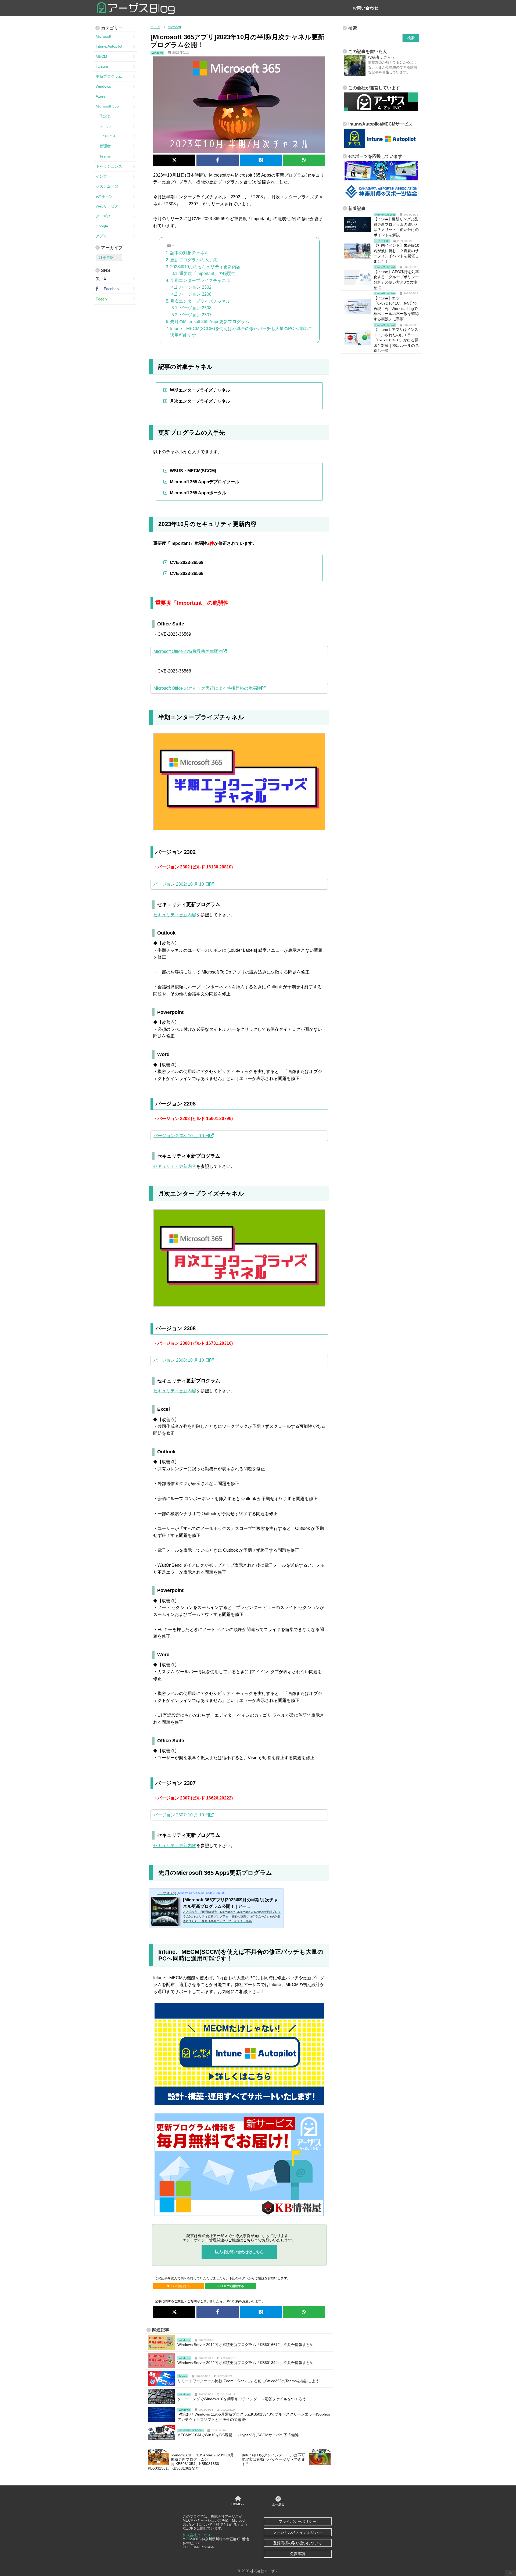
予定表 (103, 116)
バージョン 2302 (195, 287)
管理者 (103, 146)
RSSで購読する (180, 2286)
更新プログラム (109, 76)
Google (102, 226)
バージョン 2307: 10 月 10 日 (181, 1815)
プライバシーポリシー (298, 2521)
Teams (103, 156)
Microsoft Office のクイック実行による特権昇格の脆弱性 (207, 688)
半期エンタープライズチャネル (200, 280)
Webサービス (107, 206)
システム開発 (107, 186)
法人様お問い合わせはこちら (239, 2252)
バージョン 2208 (195, 294)
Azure (101, 96)
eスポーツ (104, 196)
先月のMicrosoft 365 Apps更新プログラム (210, 322)
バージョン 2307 (195, 315)
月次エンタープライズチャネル (200, 301)
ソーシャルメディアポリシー (298, 2532)
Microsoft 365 (107, 106)
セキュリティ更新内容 (175, 915)
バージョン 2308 (195, 308)
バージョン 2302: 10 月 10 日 (181, 884)
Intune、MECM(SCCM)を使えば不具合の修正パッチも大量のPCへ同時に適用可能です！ (241, 332)
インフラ (103, 176)
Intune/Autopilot (109, 46)
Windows (103, 86)
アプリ (101, 236)
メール (103, 126)
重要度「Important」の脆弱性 (207, 273)
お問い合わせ (365, 8)
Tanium (102, 66)
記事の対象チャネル (189, 253)
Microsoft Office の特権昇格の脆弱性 (188, 651)
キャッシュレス (109, 166)
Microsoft (103, 36)
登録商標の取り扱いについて (298, 2543)
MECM (101, 56)
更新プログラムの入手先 (194, 260)
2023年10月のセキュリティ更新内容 (205, 267)
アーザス (103, 216)
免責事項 (298, 2554)
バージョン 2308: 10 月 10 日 (181, 1360)
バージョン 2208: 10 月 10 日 (181, 1136)
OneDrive (106, 136)
